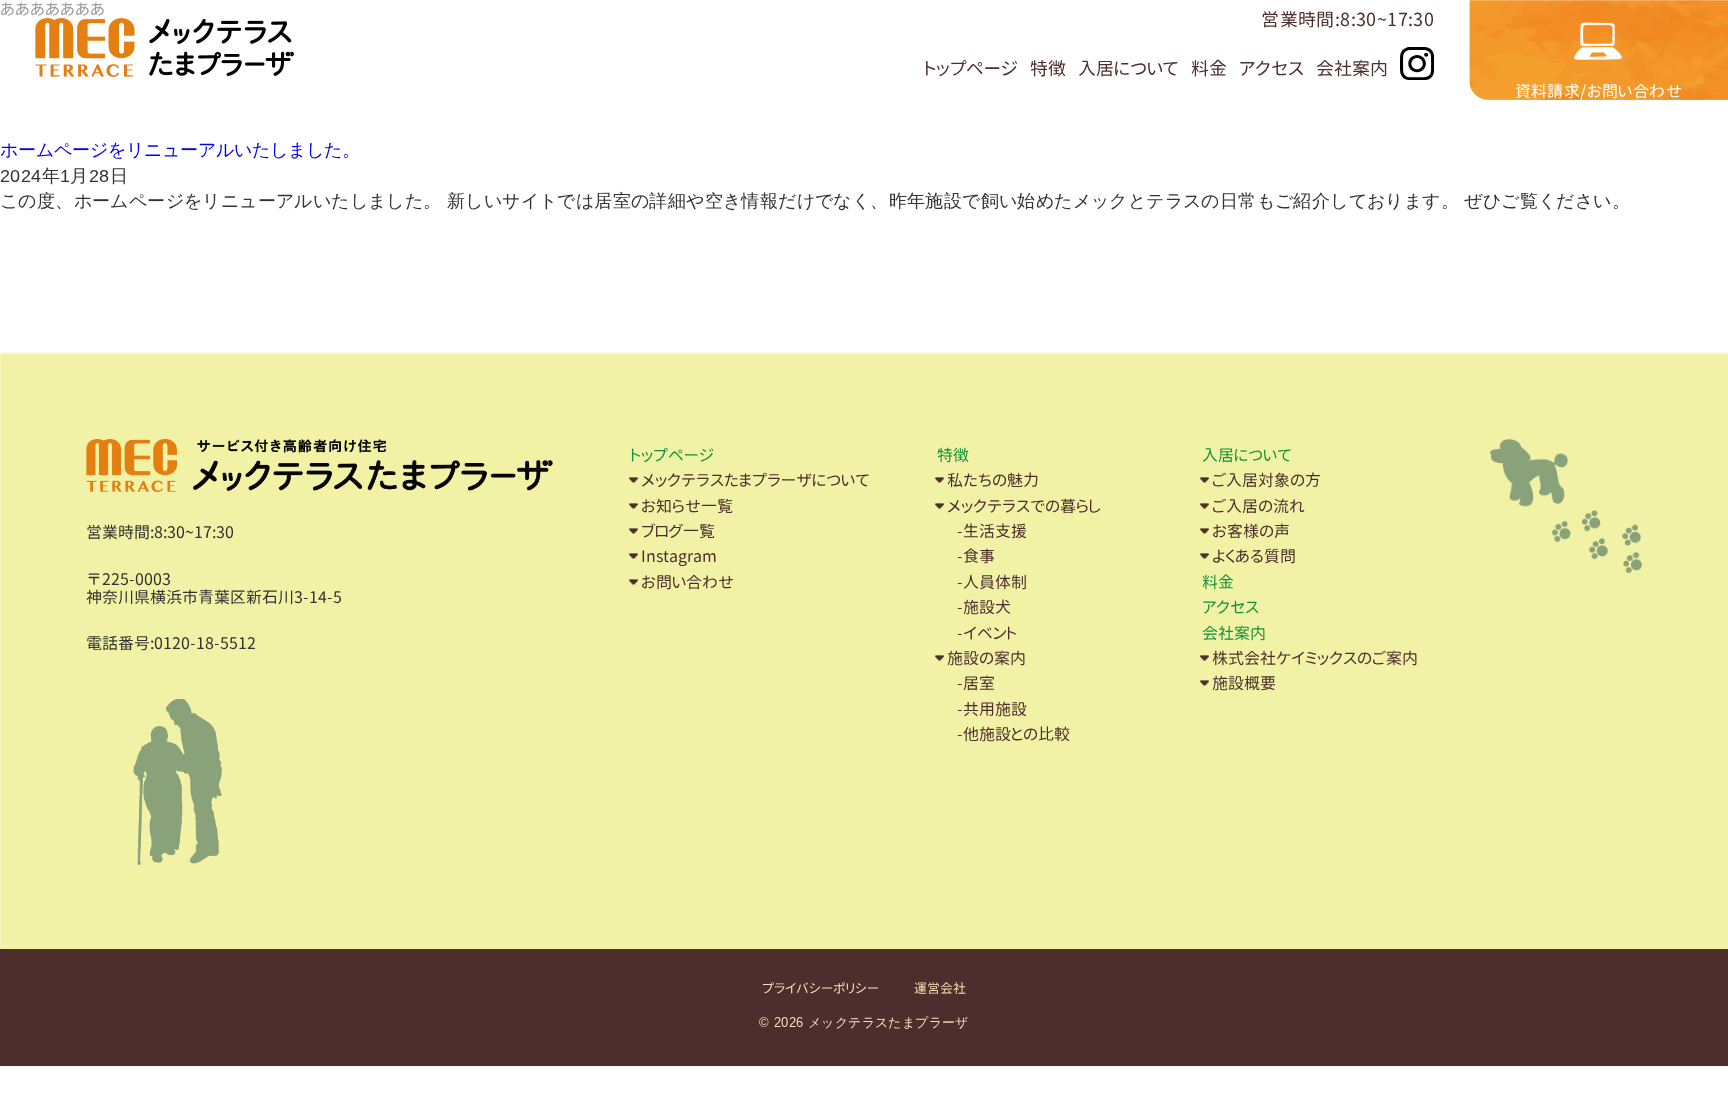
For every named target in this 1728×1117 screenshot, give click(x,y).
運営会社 (940, 988)
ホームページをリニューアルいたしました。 (180, 150)
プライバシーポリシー (820, 988)
